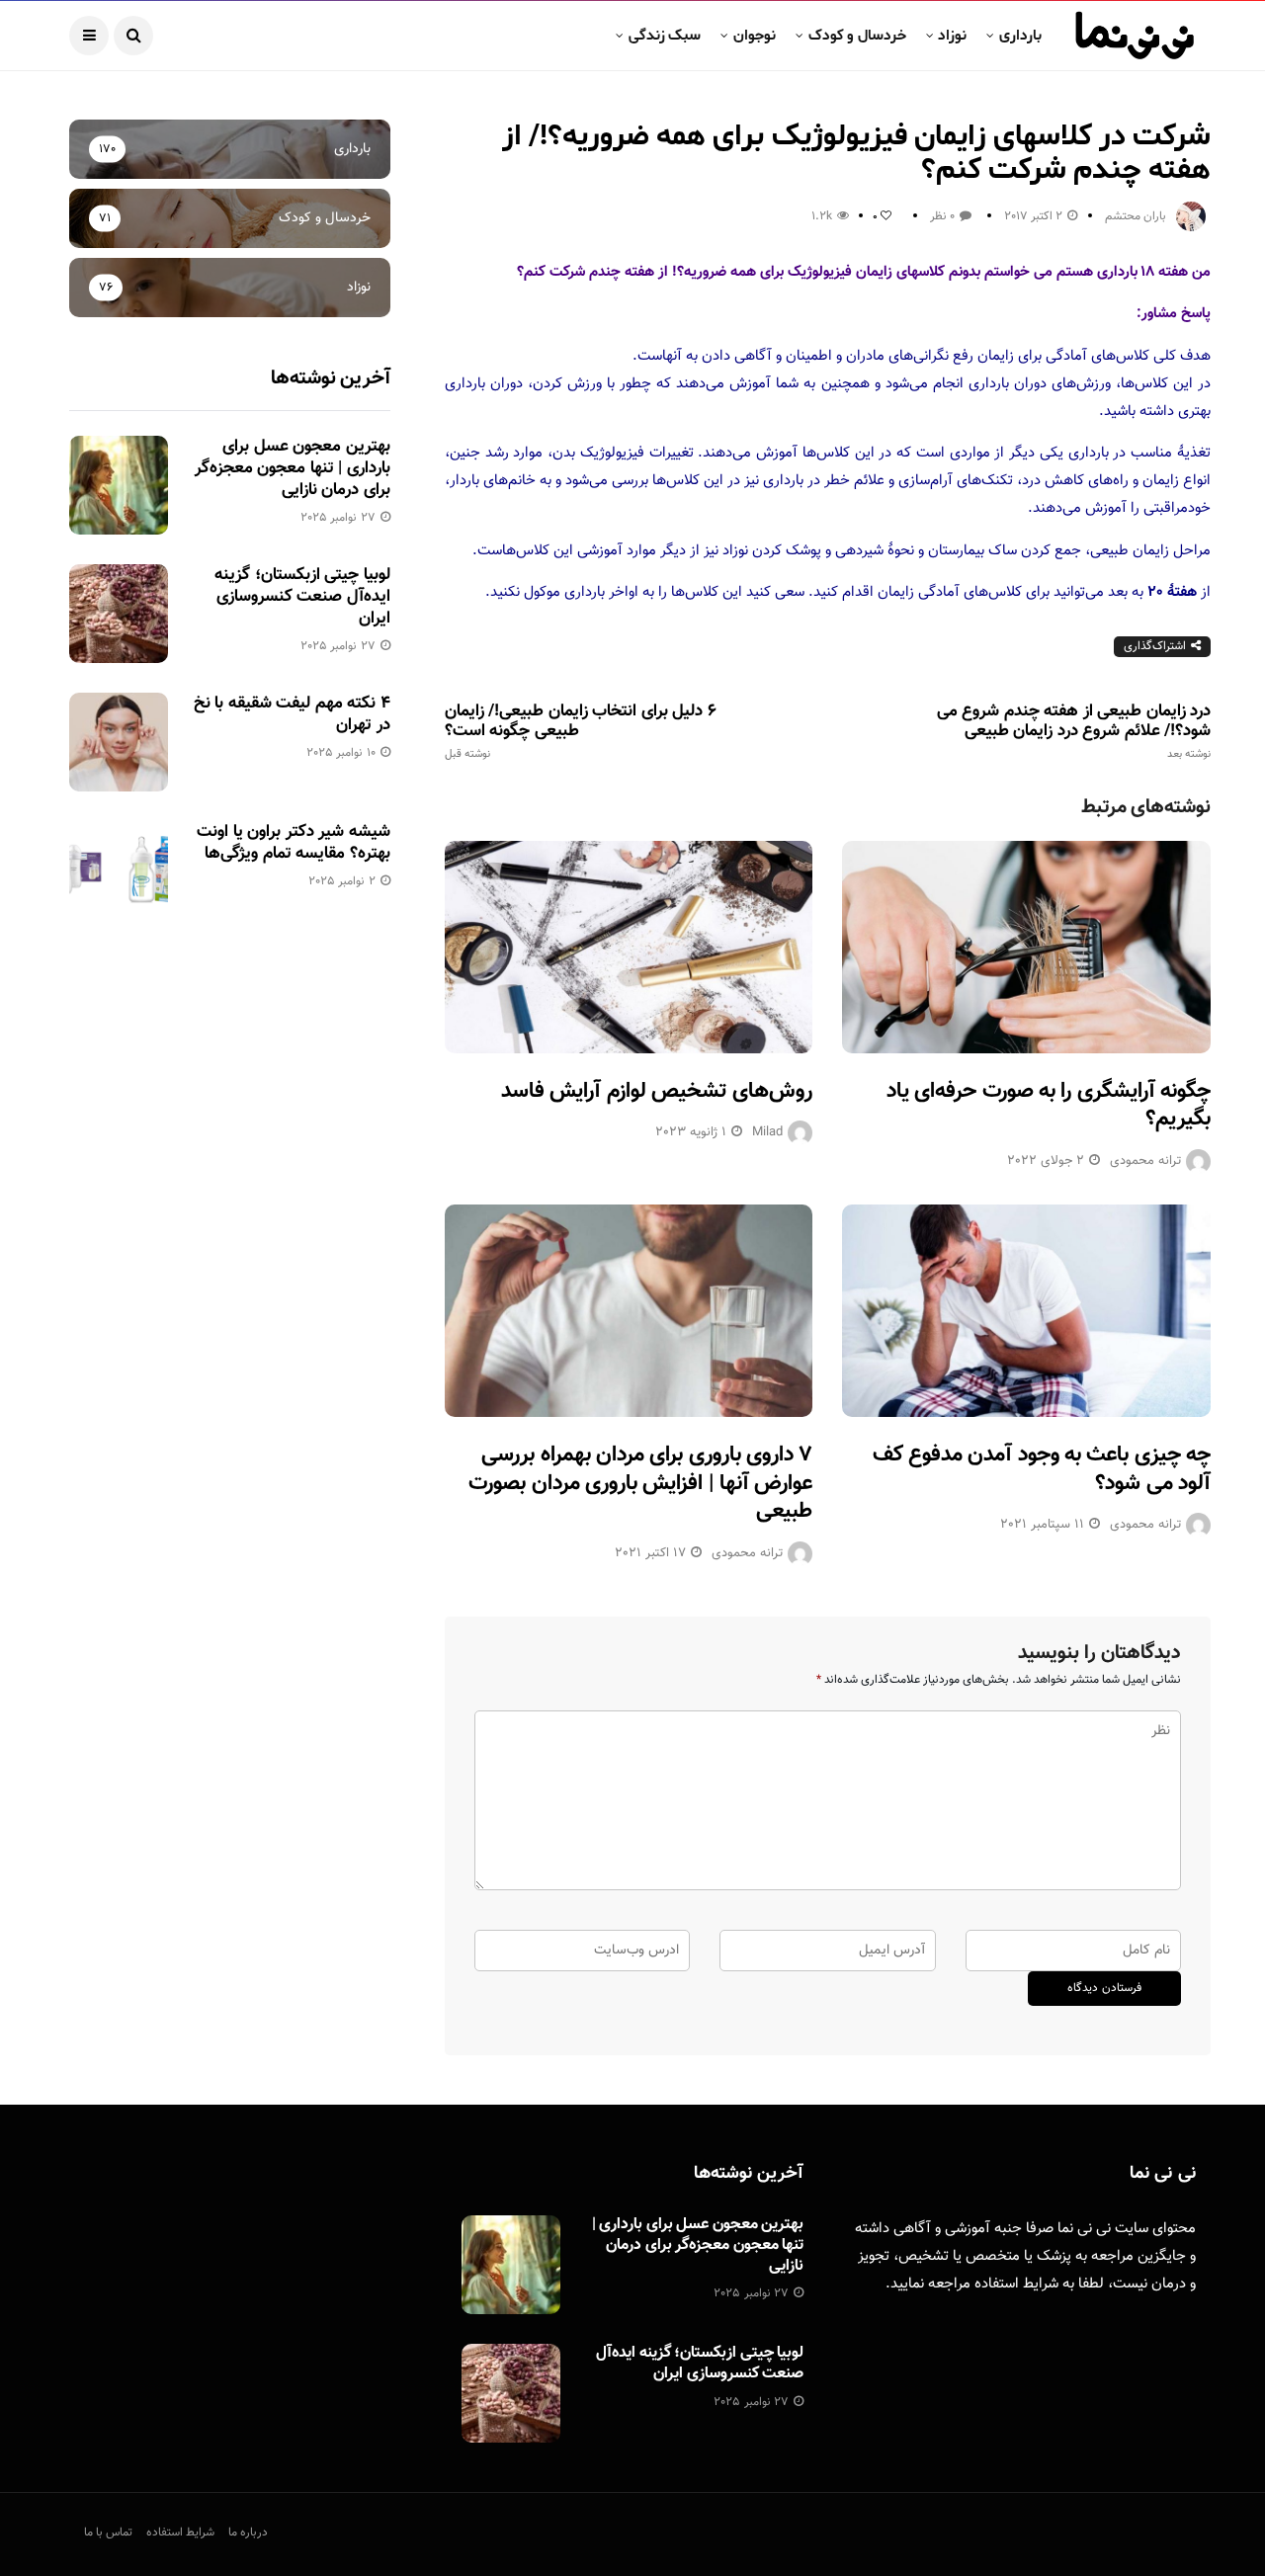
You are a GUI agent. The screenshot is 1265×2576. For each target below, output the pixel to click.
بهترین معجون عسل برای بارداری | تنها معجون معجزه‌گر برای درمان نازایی (293, 468)
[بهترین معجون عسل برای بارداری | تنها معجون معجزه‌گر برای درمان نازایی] (119, 485)
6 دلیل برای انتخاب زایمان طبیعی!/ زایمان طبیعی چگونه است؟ (581, 731)
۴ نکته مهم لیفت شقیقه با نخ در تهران (292, 714)
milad (767, 1132)
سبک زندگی (665, 36)
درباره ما (248, 2533)
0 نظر (942, 216)
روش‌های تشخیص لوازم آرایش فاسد (657, 1091)
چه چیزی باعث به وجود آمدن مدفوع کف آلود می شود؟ (1042, 1469)
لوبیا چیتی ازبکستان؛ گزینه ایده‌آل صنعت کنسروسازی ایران (302, 597)
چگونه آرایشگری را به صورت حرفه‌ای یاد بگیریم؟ (1049, 1106)
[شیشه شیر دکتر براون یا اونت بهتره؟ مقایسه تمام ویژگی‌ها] (119, 871)
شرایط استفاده (1016, 2284)
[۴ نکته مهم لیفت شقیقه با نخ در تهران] (119, 742)
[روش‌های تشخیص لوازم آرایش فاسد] (629, 947)
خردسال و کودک (857, 36)
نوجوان (755, 36)
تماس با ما (108, 2533)
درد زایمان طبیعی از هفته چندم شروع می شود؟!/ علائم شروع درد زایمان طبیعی (1074, 731)
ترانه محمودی (1145, 1161)
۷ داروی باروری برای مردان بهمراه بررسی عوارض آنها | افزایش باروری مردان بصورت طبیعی (640, 1483)
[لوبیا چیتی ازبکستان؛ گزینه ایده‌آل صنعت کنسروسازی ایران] (119, 614)
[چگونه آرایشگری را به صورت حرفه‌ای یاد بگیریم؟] (1026, 947)
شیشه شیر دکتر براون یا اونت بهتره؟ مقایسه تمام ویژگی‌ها (293, 843)
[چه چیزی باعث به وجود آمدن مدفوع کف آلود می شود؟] (1026, 1311)
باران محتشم (1136, 216)
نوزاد (952, 36)
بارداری (1020, 36)
